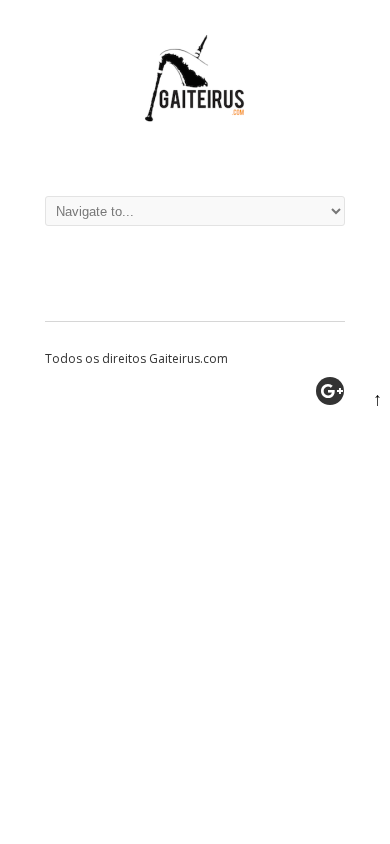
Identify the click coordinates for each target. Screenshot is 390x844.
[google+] (330, 391)
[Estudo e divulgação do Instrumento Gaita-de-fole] (195, 154)
